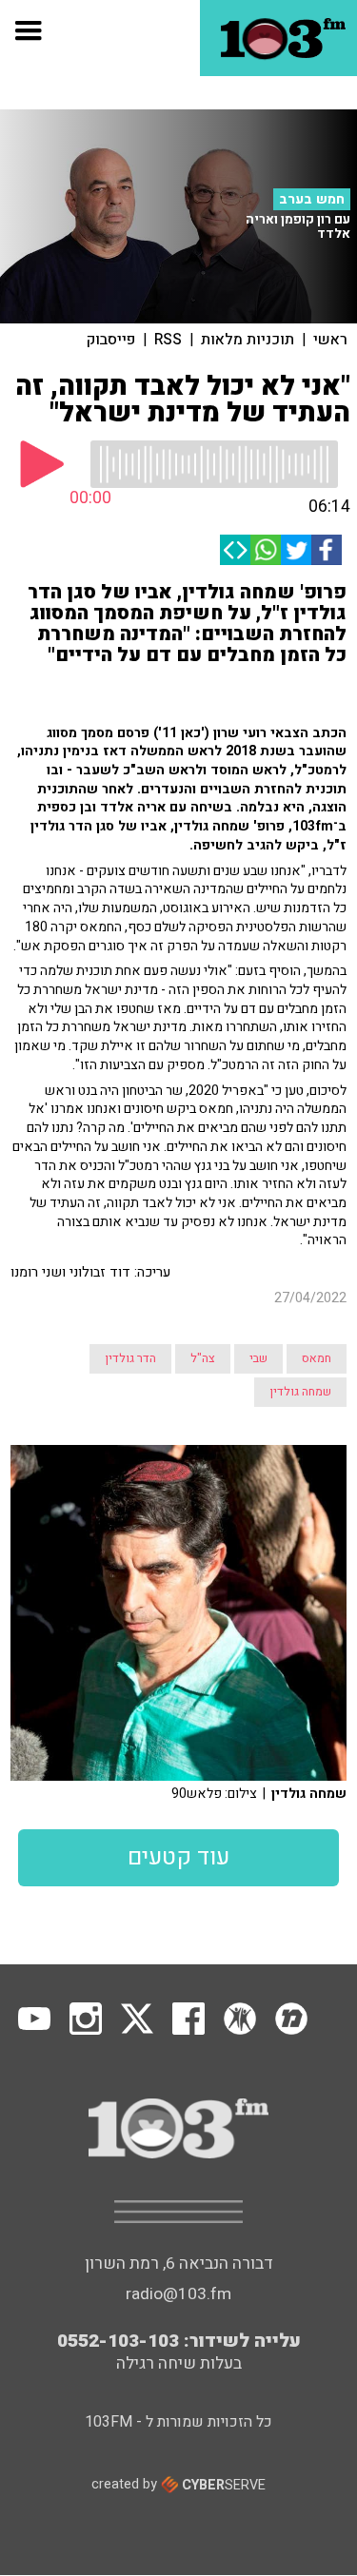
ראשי (330, 340)
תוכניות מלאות (248, 340)
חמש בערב (312, 199)
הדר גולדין (130, 1358)
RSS (168, 340)
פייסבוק (111, 340)
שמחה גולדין (300, 1392)
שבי (258, 1358)
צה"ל (203, 1358)
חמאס (317, 1358)
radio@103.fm (178, 2294)
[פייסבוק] (327, 550)
